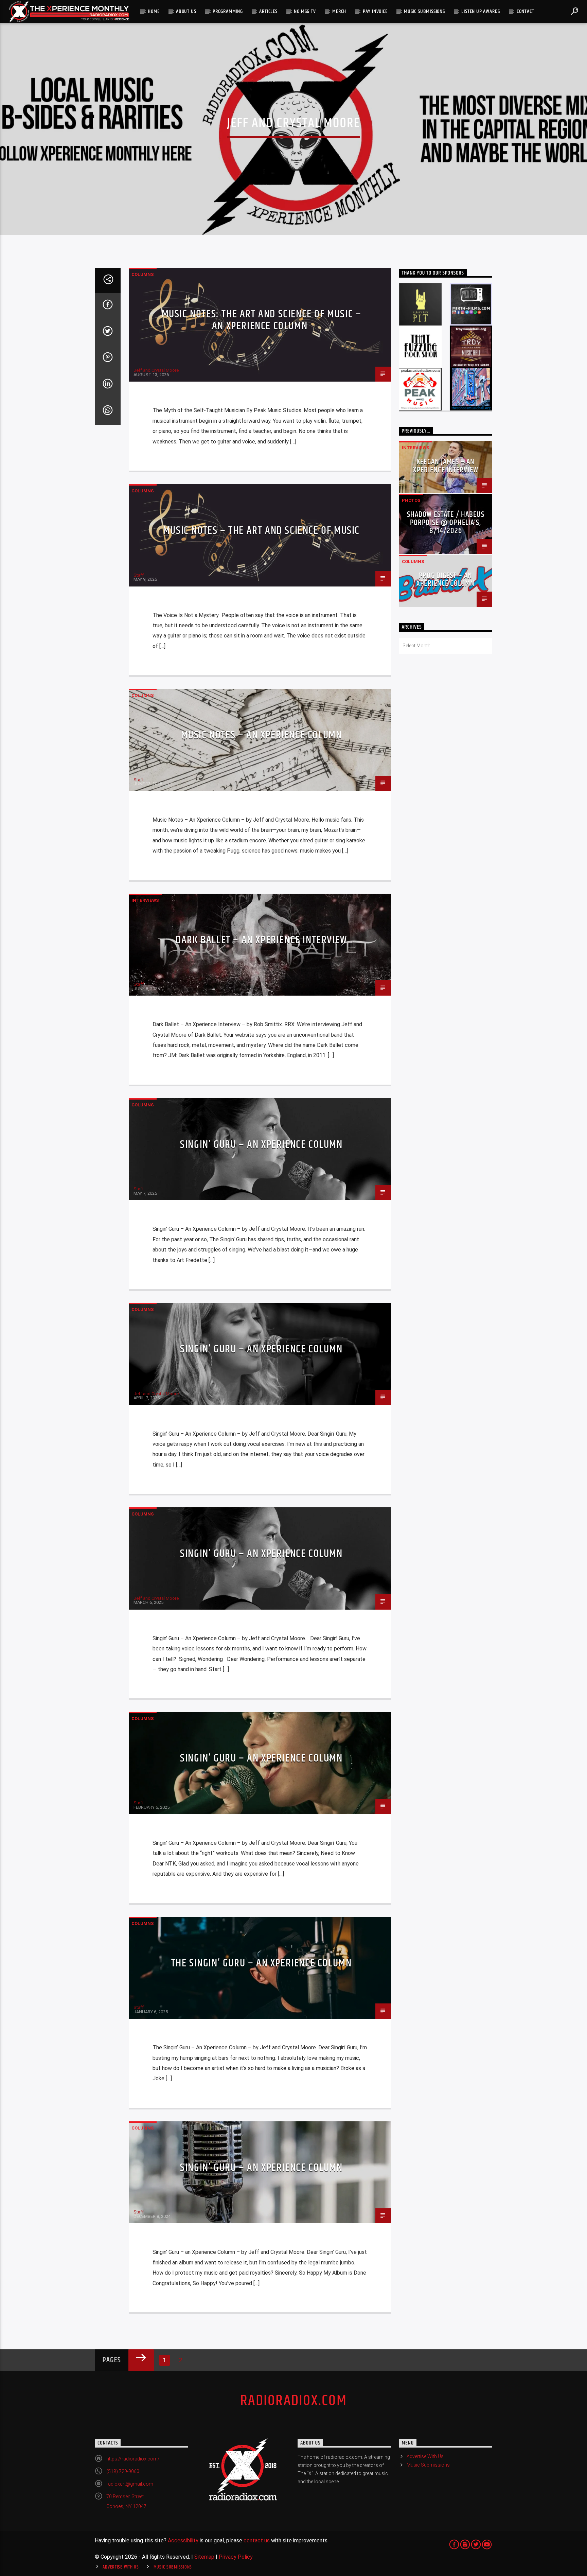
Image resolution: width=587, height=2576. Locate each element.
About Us (186, 11)
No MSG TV (305, 11)
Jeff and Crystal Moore (156, 370)
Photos (411, 500)
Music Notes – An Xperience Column (262, 735)
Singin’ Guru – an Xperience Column (261, 2168)
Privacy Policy (236, 2557)
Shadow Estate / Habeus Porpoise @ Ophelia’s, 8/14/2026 (446, 523)
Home (154, 11)
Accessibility (183, 2540)
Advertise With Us (425, 2456)
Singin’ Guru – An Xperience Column (261, 1145)
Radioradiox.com (293, 2401)
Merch (339, 11)
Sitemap (204, 2557)
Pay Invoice (375, 11)
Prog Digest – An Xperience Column (446, 580)
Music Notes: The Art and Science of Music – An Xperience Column (262, 320)
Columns (143, 274)
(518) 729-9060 (123, 2471)
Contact (526, 11)
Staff (139, 575)
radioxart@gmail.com (130, 2484)
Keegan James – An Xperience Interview (446, 466)
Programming (228, 11)
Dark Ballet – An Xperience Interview (261, 940)
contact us (257, 2540)
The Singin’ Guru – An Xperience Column (262, 1963)
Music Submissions (424, 11)
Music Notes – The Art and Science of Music (261, 531)
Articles (268, 11)
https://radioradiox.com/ (133, 2459)
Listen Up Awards (481, 11)
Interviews (145, 900)
